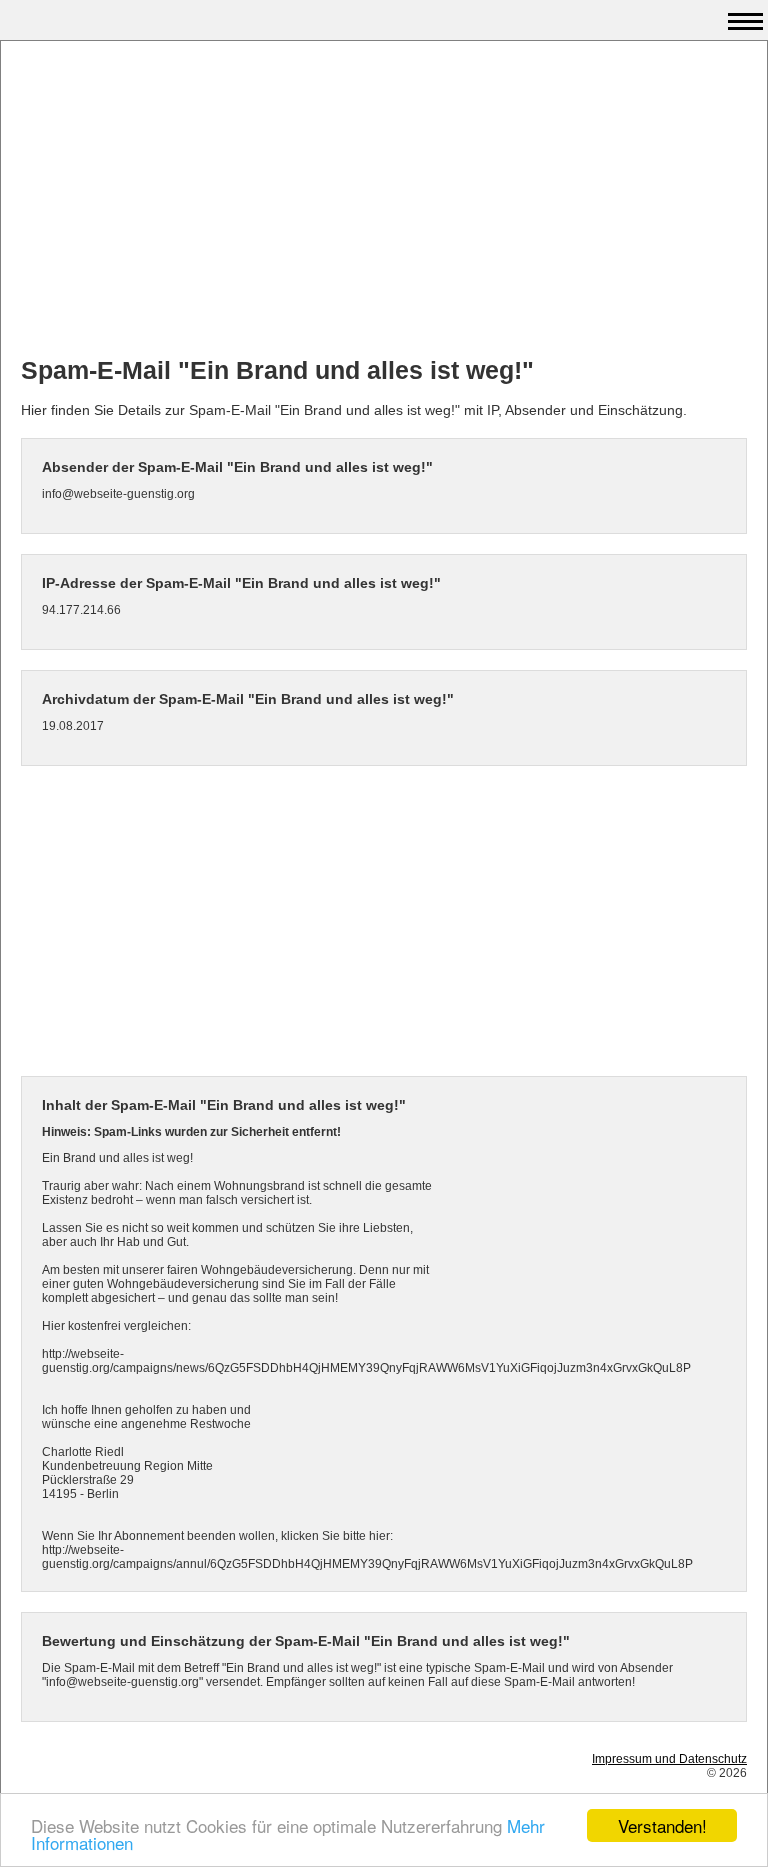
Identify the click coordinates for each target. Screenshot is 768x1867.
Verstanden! (662, 1825)
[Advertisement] (384, 201)
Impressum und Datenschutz (669, 1759)
